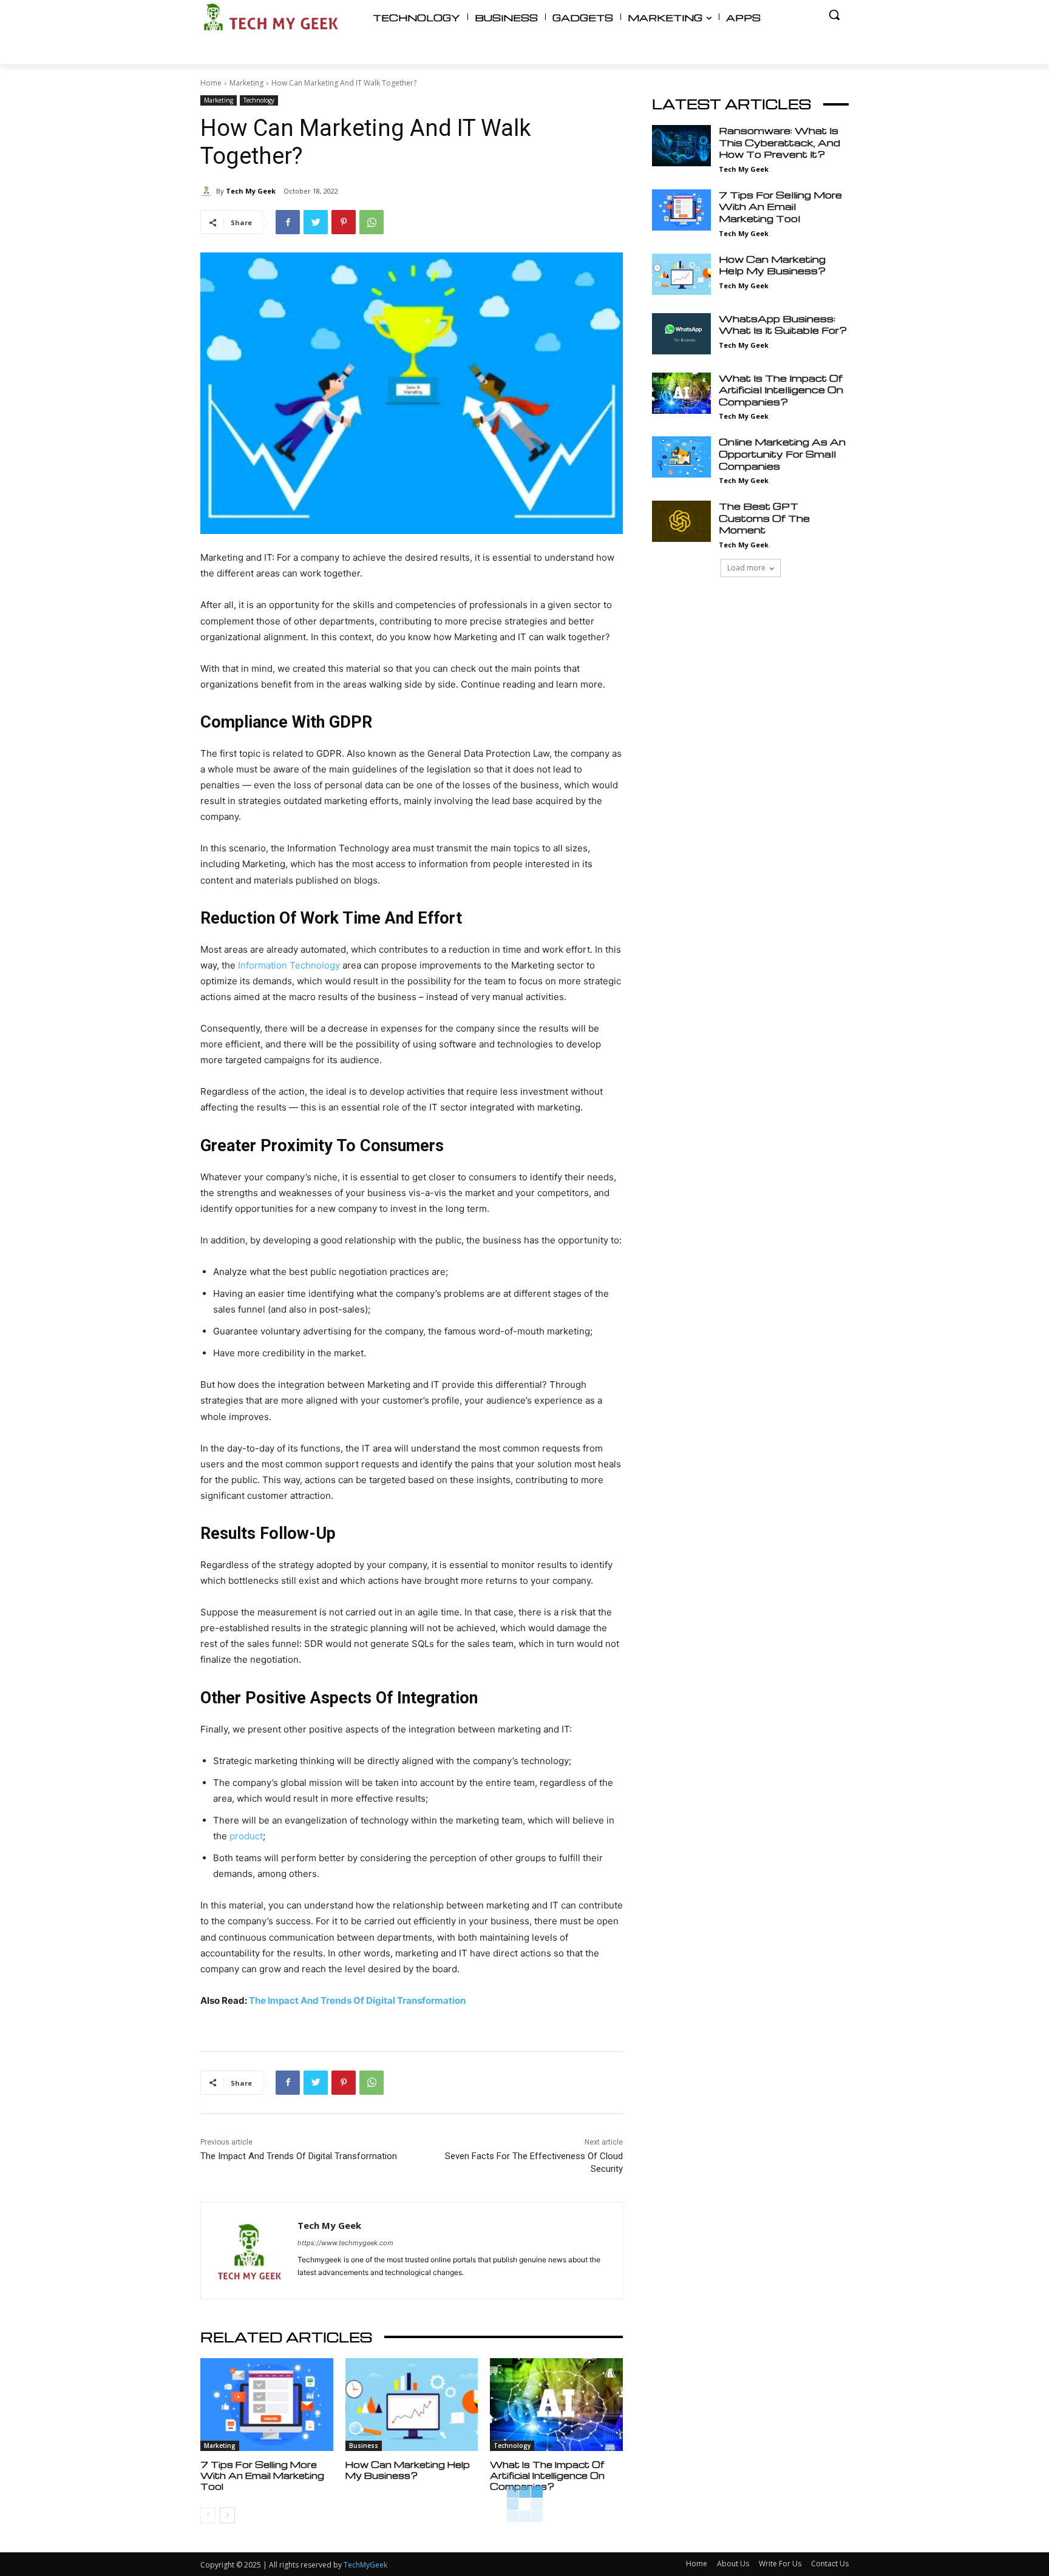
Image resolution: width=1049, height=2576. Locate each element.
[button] (834, 15)
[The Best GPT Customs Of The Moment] (681, 521)
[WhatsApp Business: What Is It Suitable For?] (681, 334)
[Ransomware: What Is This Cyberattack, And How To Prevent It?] (681, 146)
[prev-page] (208, 2515)
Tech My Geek (251, 191)
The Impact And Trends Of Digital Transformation (357, 2000)
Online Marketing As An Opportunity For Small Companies (782, 454)
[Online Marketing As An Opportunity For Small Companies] (681, 457)
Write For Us (780, 2564)
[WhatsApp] (372, 222)
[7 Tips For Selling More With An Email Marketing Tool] (267, 2405)
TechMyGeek (365, 2565)
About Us (733, 2564)
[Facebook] (288, 222)
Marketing (246, 83)
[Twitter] (316, 222)
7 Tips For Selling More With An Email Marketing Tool (262, 2475)
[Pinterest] (344, 222)
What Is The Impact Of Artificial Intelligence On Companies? (547, 2475)
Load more (746, 568)
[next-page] (227, 2515)
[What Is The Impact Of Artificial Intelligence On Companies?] (556, 2405)
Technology (259, 100)
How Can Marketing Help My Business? (408, 2470)
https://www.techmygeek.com (345, 2243)
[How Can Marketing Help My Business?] (412, 2405)
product (246, 1836)
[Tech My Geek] (208, 191)
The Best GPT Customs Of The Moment (764, 518)
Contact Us (830, 2564)
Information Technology (289, 965)
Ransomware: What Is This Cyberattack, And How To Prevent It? (779, 142)
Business (364, 2446)
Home (211, 83)
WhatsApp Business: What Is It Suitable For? (783, 325)
